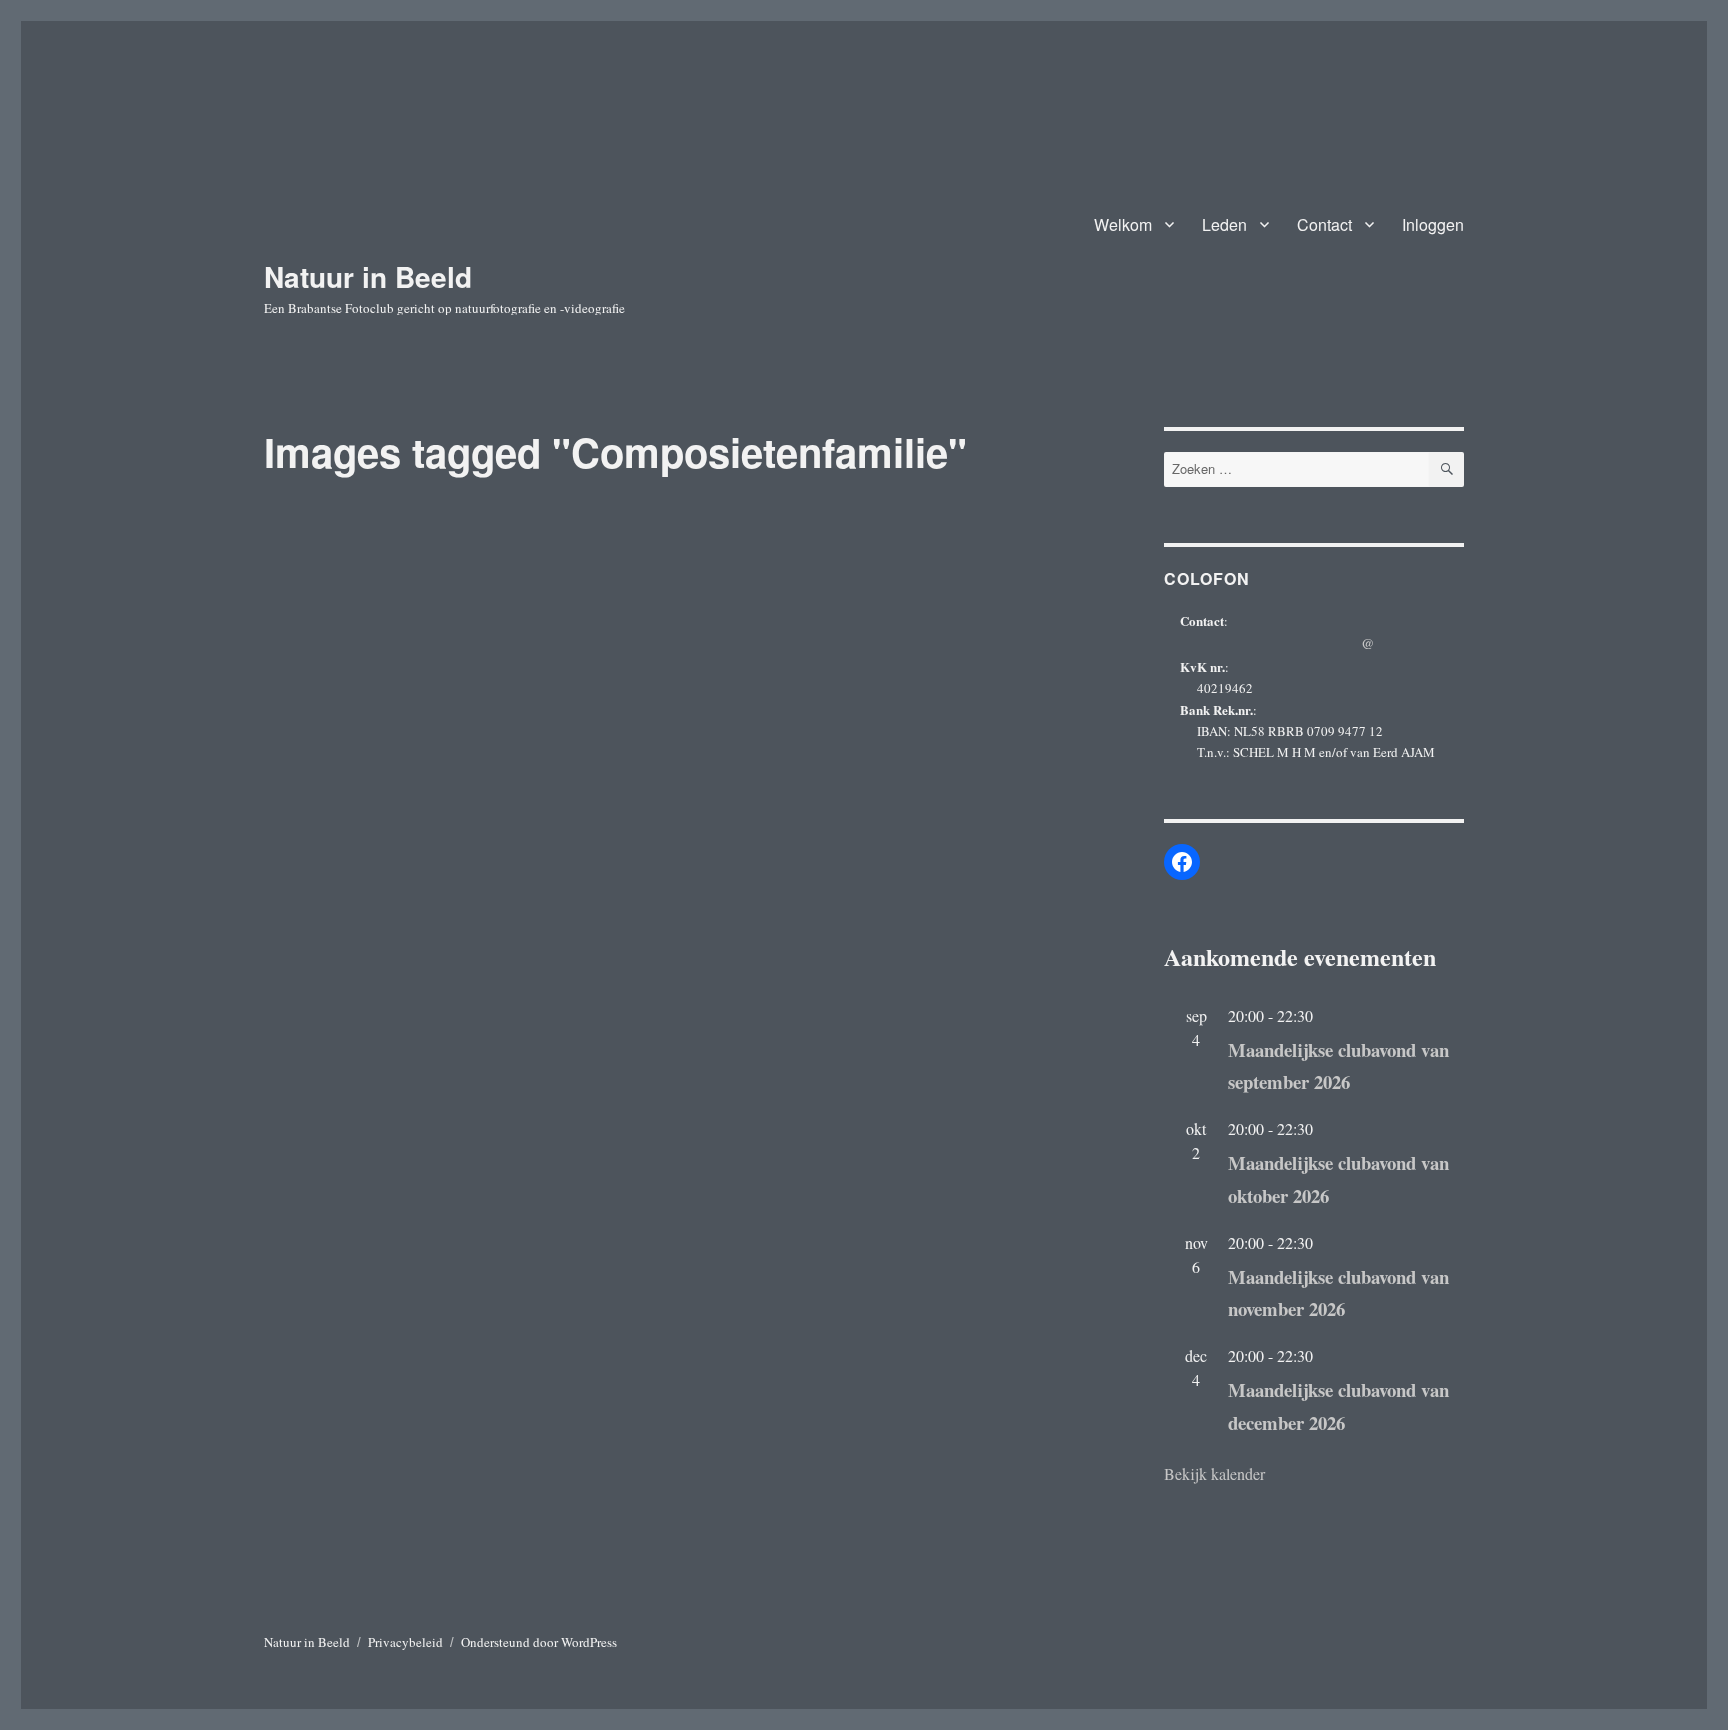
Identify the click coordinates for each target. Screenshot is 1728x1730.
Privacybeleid (405, 1642)
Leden (1224, 224)
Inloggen (1433, 224)
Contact (1324, 224)
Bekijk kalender (1214, 1473)
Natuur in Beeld (368, 276)
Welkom (1123, 224)
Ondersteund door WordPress (539, 1642)
